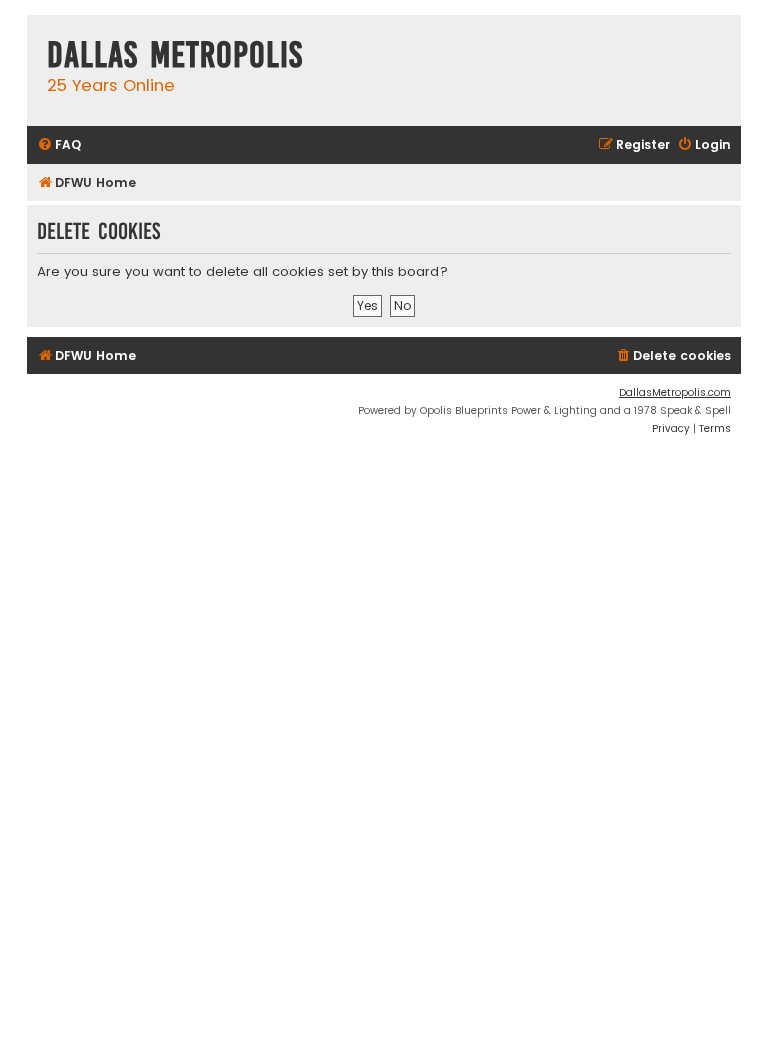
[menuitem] (59, 145)
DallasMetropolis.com (675, 392)
